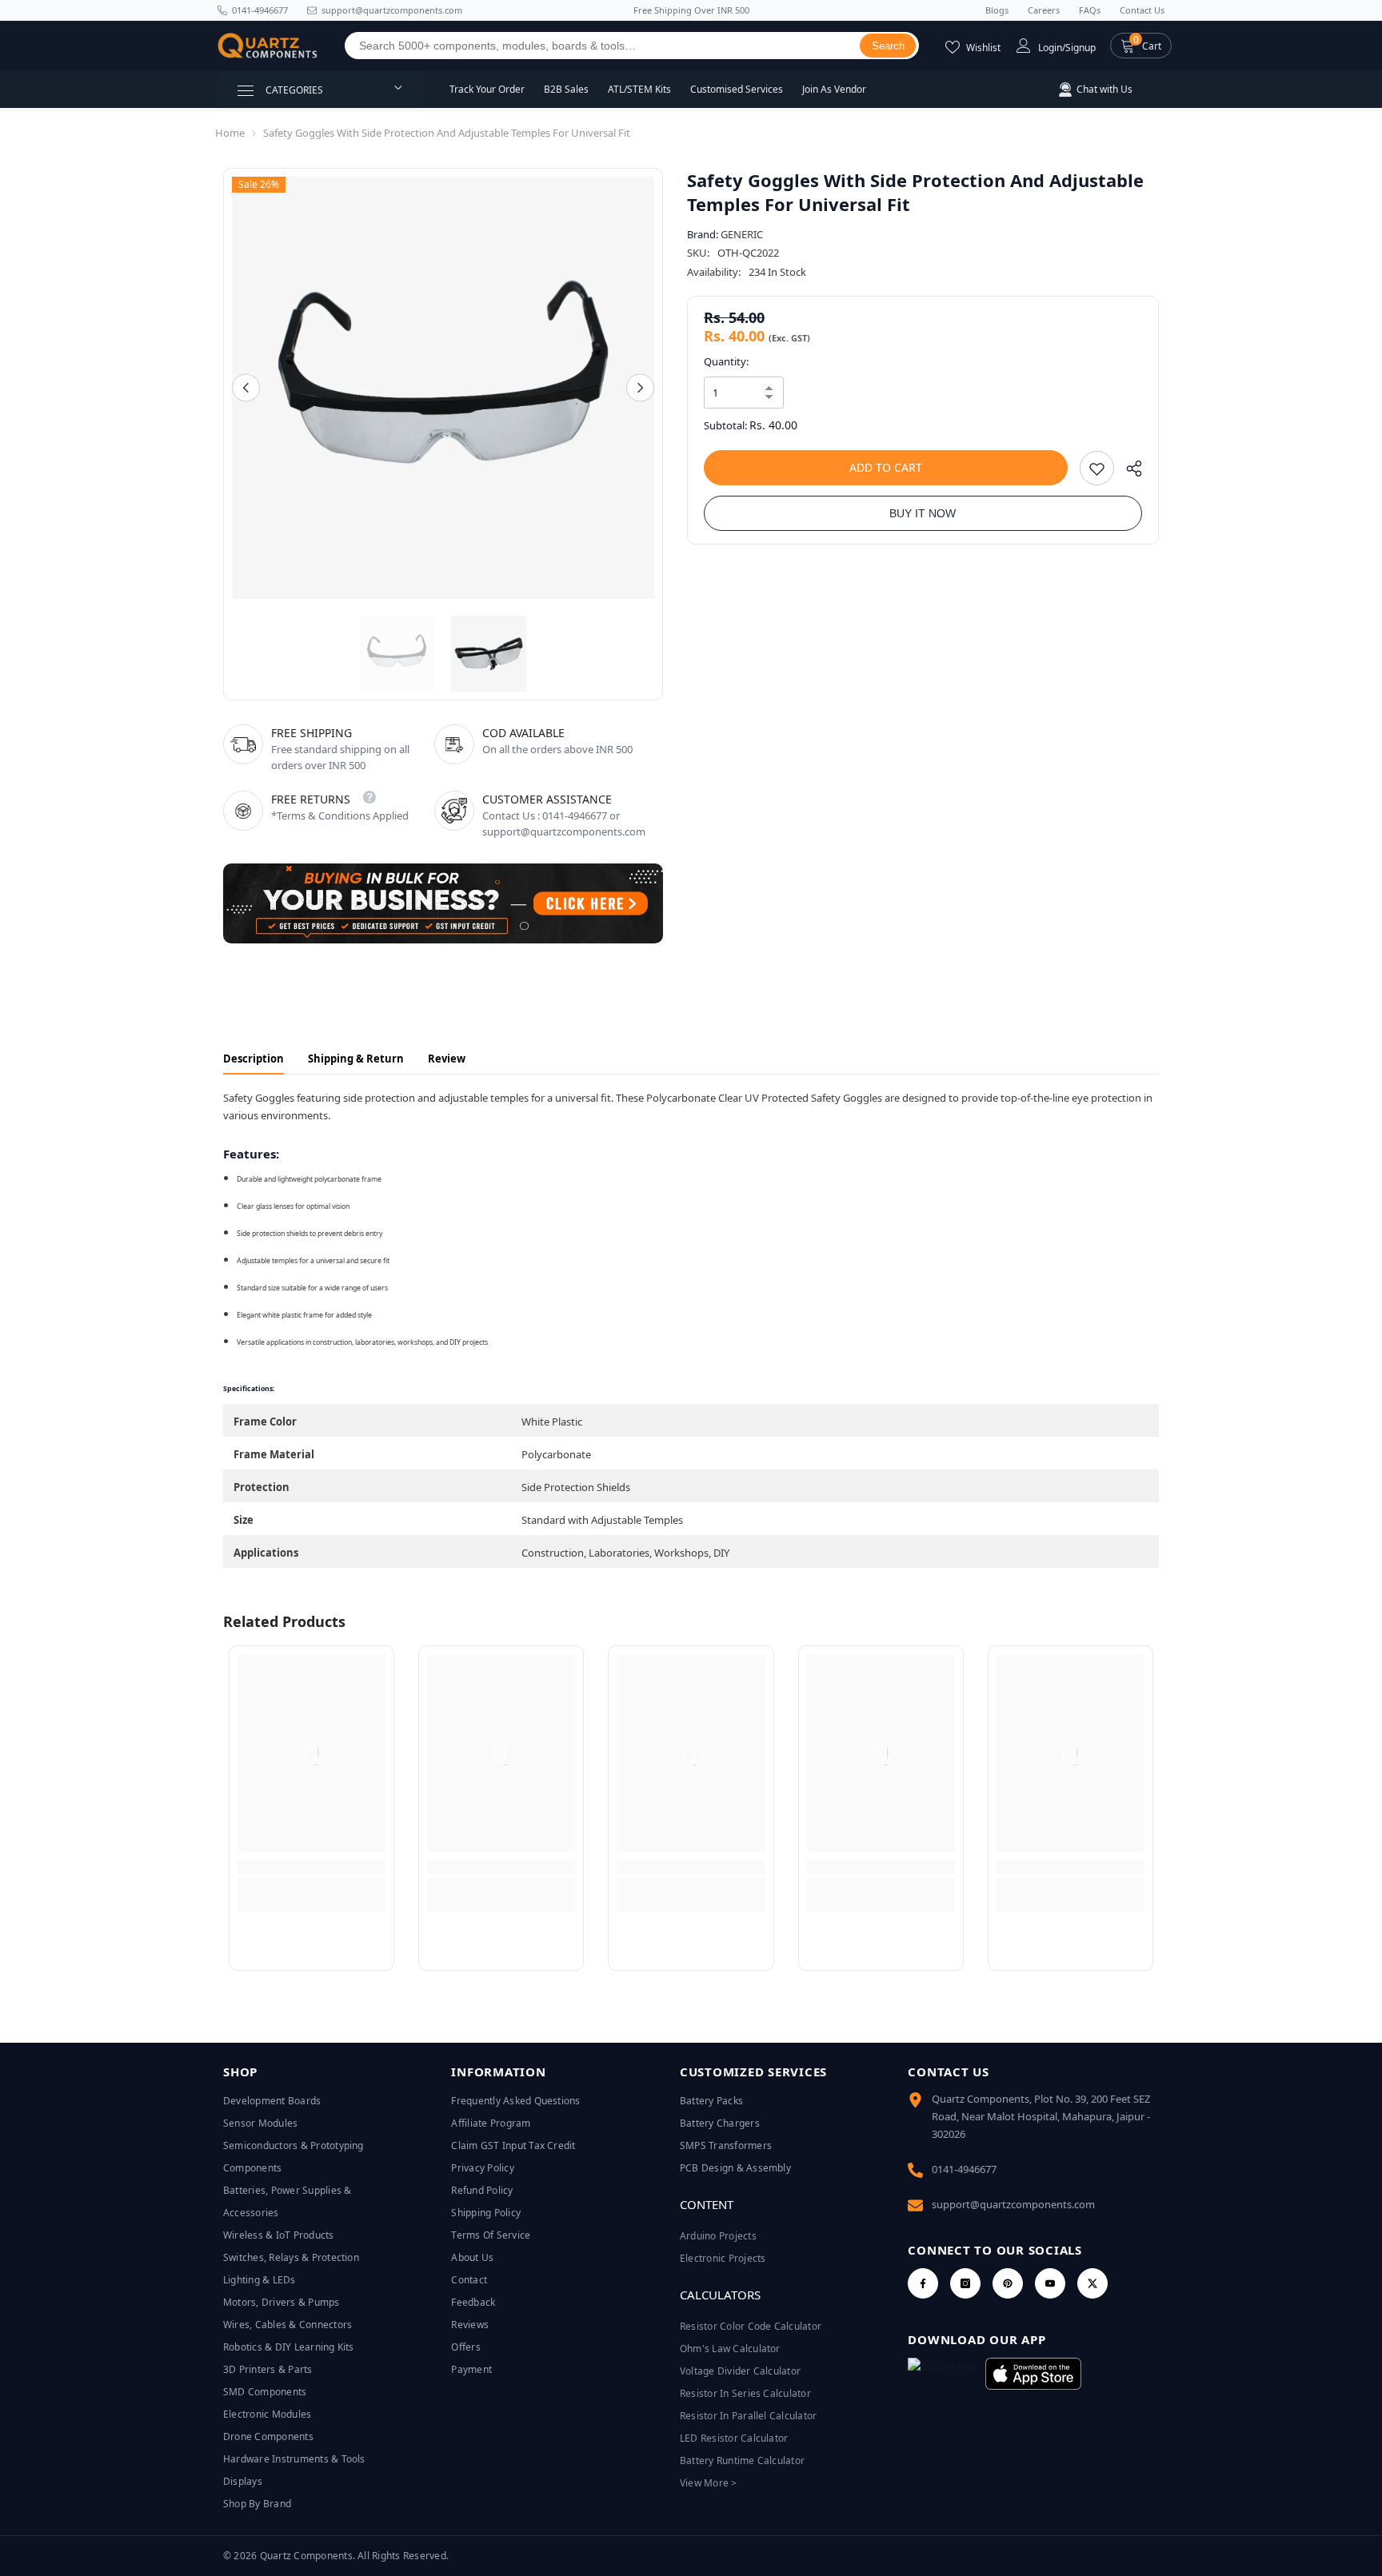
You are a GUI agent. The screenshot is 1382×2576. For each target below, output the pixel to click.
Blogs (997, 10)
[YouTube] (1050, 2283)
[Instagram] (965, 2283)
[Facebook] (923, 2283)
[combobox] (603, 46)
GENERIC (742, 234)
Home (230, 133)
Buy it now (923, 513)
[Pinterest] (1008, 2283)
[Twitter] (1092, 2283)
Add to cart (886, 467)
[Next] (640, 388)
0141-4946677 (260, 10)
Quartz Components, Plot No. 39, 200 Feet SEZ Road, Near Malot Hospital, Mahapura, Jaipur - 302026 (1041, 2116)
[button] (1141, 46)
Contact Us (1142, 10)
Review (447, 1059)
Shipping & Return (356, 1059)
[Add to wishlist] (1097, 468)
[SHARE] (1128, 472)
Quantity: (726, 361)
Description (254, 1059)
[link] (312, 1867)
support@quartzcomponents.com (1013, 2204)
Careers (1044, 10)
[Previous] (246, 388)
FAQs (1090, 10)
